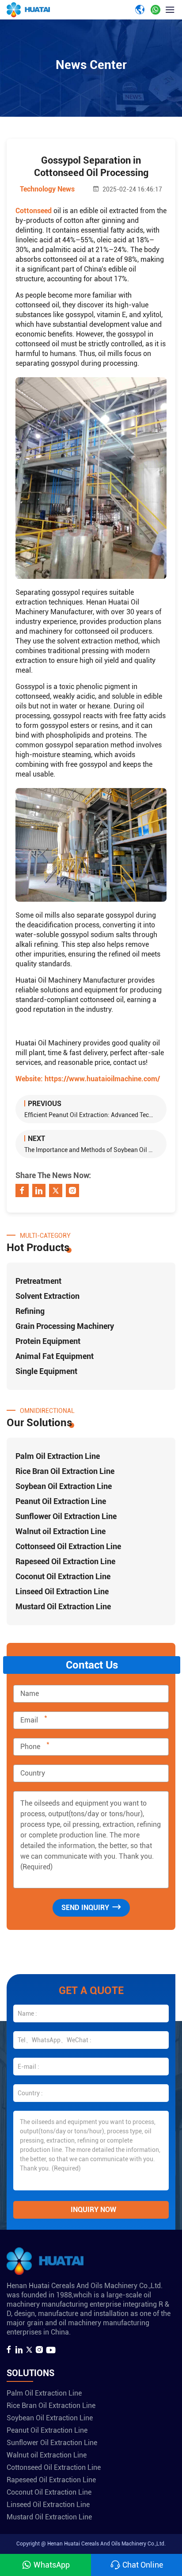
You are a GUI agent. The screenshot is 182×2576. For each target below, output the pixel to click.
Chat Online (143, 2565)
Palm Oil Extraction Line (58, 1456)
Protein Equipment (48, 1341)
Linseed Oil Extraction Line (62, 1591)
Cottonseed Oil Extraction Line (68, 1546)
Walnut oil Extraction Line (61, 1531)
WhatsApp (52, 2565)
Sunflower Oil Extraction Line (66, 1516)
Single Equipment (46, 1371)
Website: (88, 1079)
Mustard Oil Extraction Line (63, 1606)
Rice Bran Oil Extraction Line (65, 1471)
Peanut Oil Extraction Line (61, 1501)
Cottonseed (34, 211)
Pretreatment (38, 1281)
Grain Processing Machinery (65, 1326)
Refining (30, 1311)
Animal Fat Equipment (55, 1356)
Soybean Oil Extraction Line (64, 1486)
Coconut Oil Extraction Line (63, 1576)
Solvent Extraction (47, 1296)
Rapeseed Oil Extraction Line (65, 1561)
